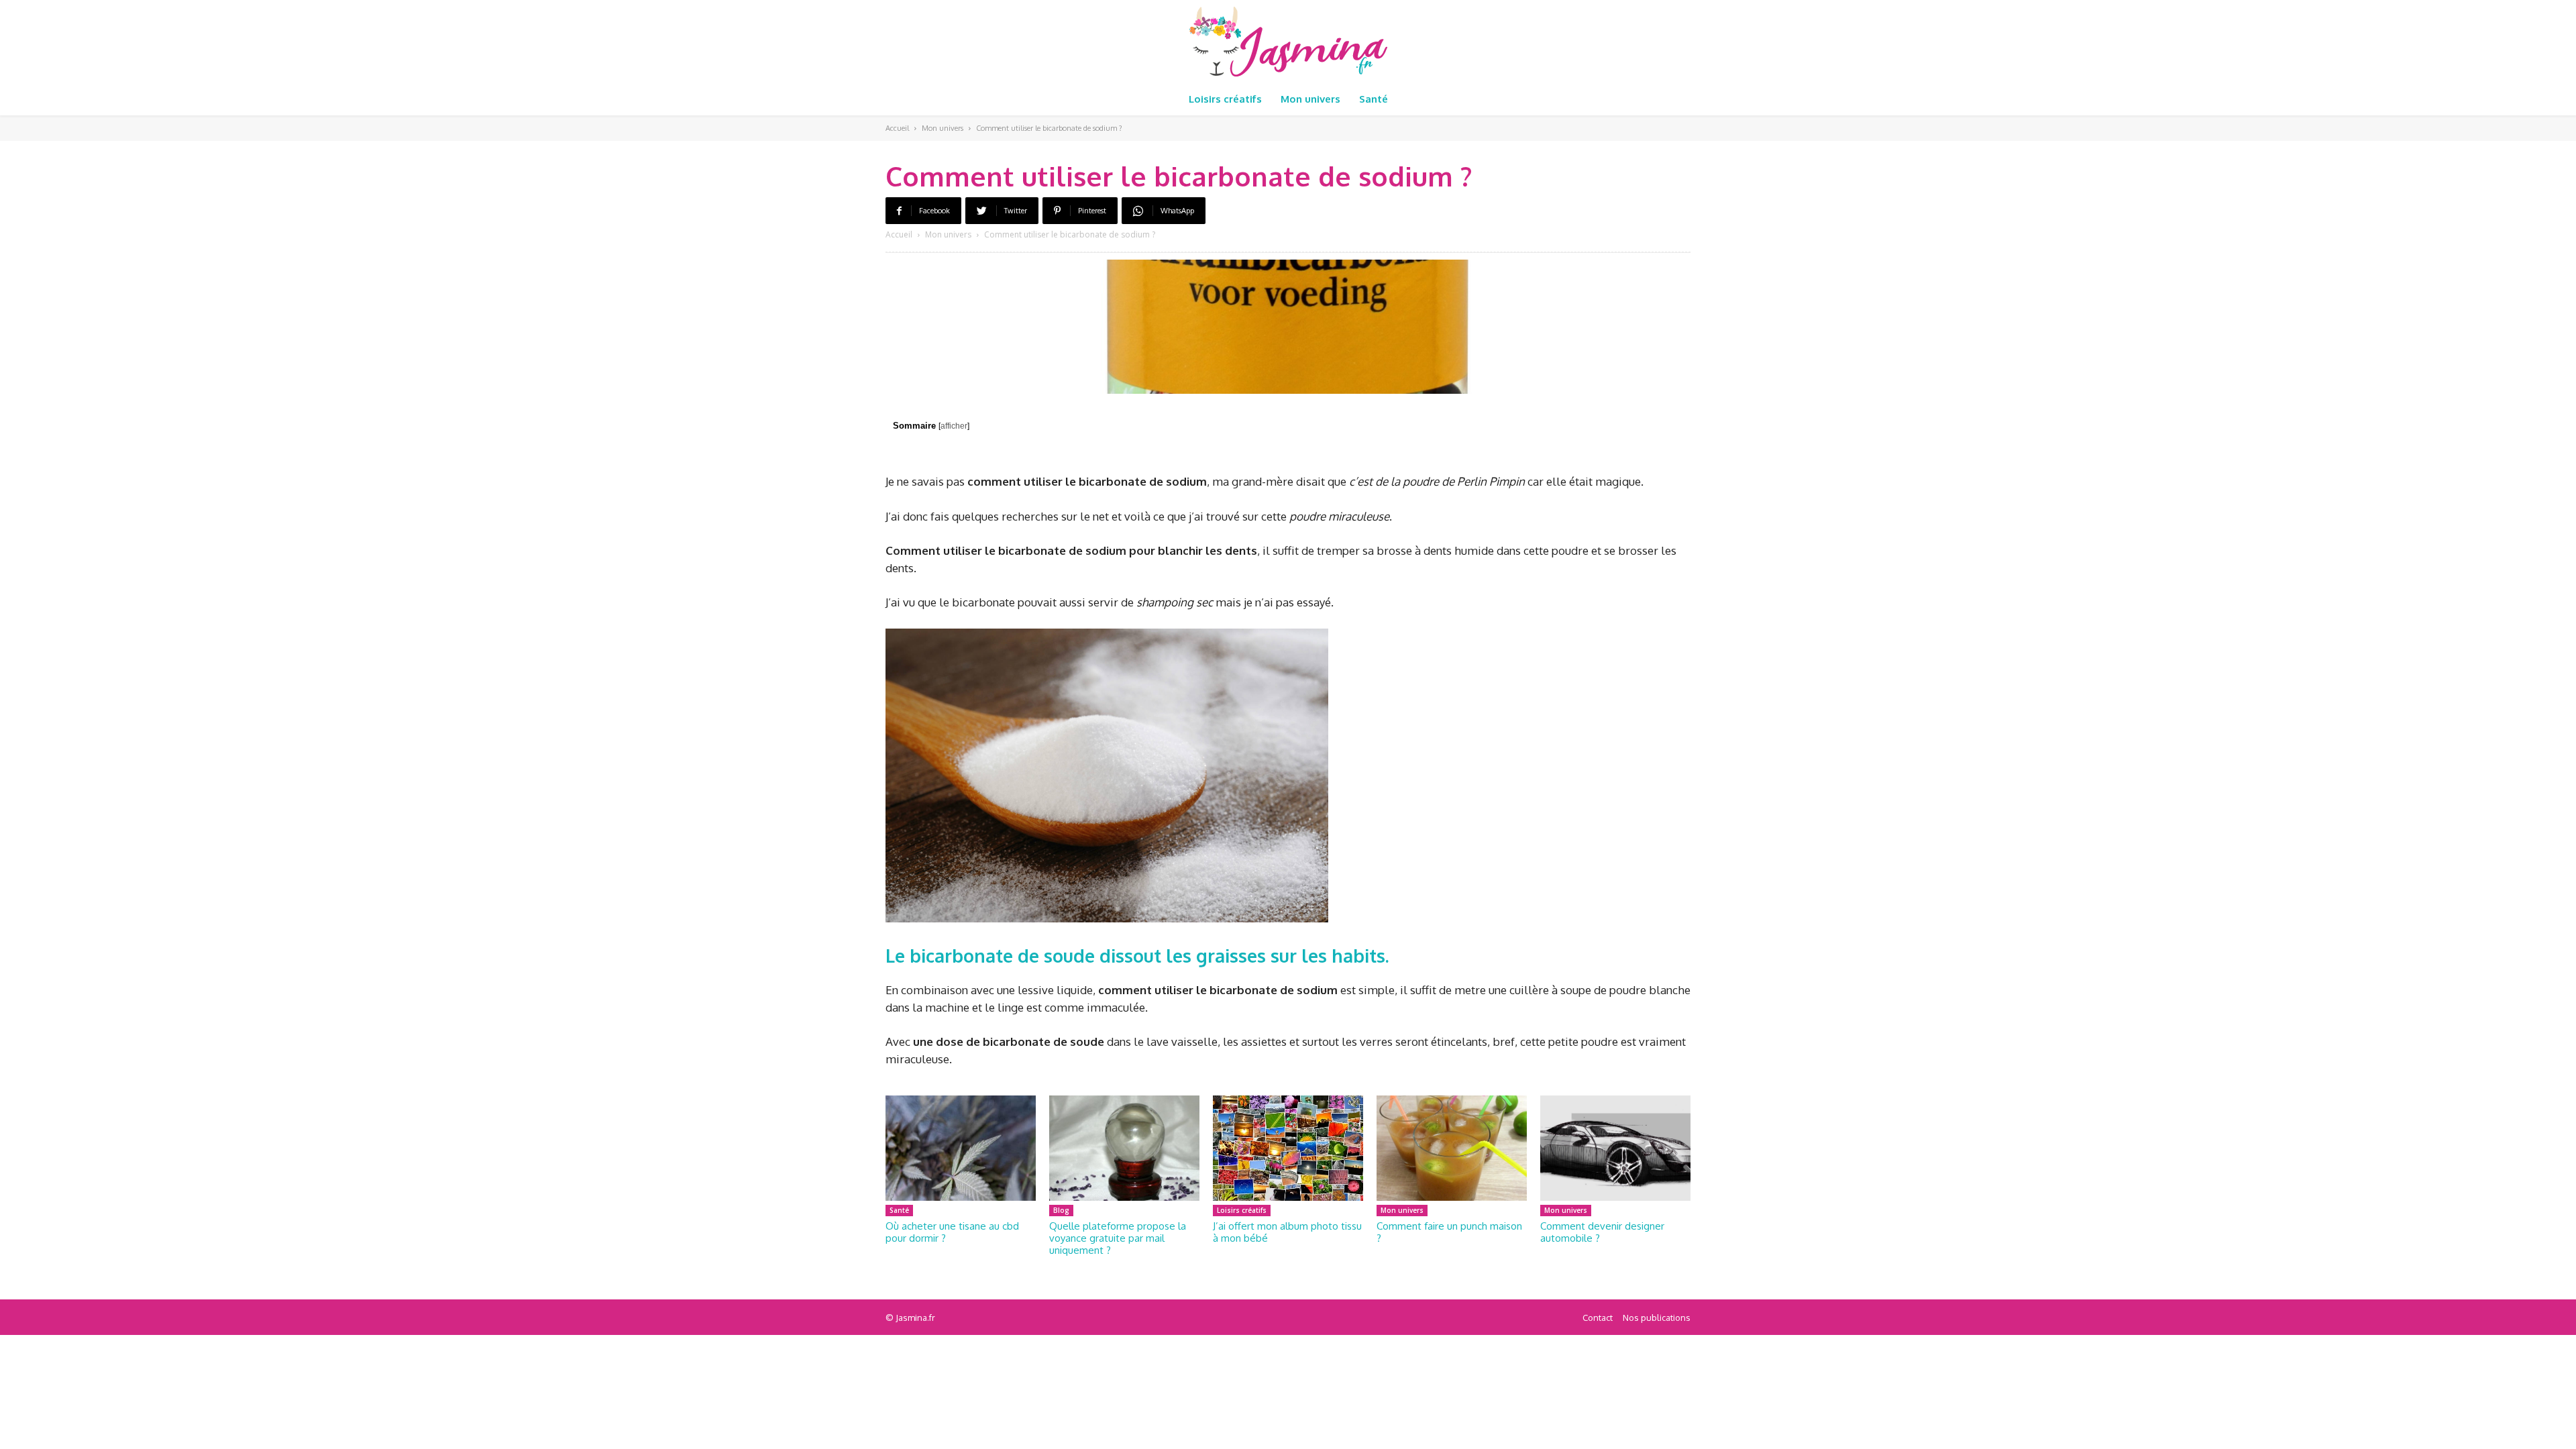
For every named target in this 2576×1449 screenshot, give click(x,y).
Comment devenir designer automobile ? (1602, 1232)
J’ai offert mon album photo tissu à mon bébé (1287, 1232)
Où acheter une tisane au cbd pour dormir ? (952, 1232)
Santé (899, 1210)
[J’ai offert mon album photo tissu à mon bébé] (1288, 1148)
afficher (954, 426)
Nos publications (1657, 1318)
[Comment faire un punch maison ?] (1452, 1148)
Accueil (897, 128)
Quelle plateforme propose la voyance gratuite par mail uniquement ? (1118, 1238)
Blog (1061, 1210)
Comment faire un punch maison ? (1449, 1232)
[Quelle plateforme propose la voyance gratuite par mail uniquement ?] (1124, 1148)
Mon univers (943, 128)
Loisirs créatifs (1242, 1210)
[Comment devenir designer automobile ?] (1615, 1148)
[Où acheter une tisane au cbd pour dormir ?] (961, 1148)
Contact (1598, 1318)
